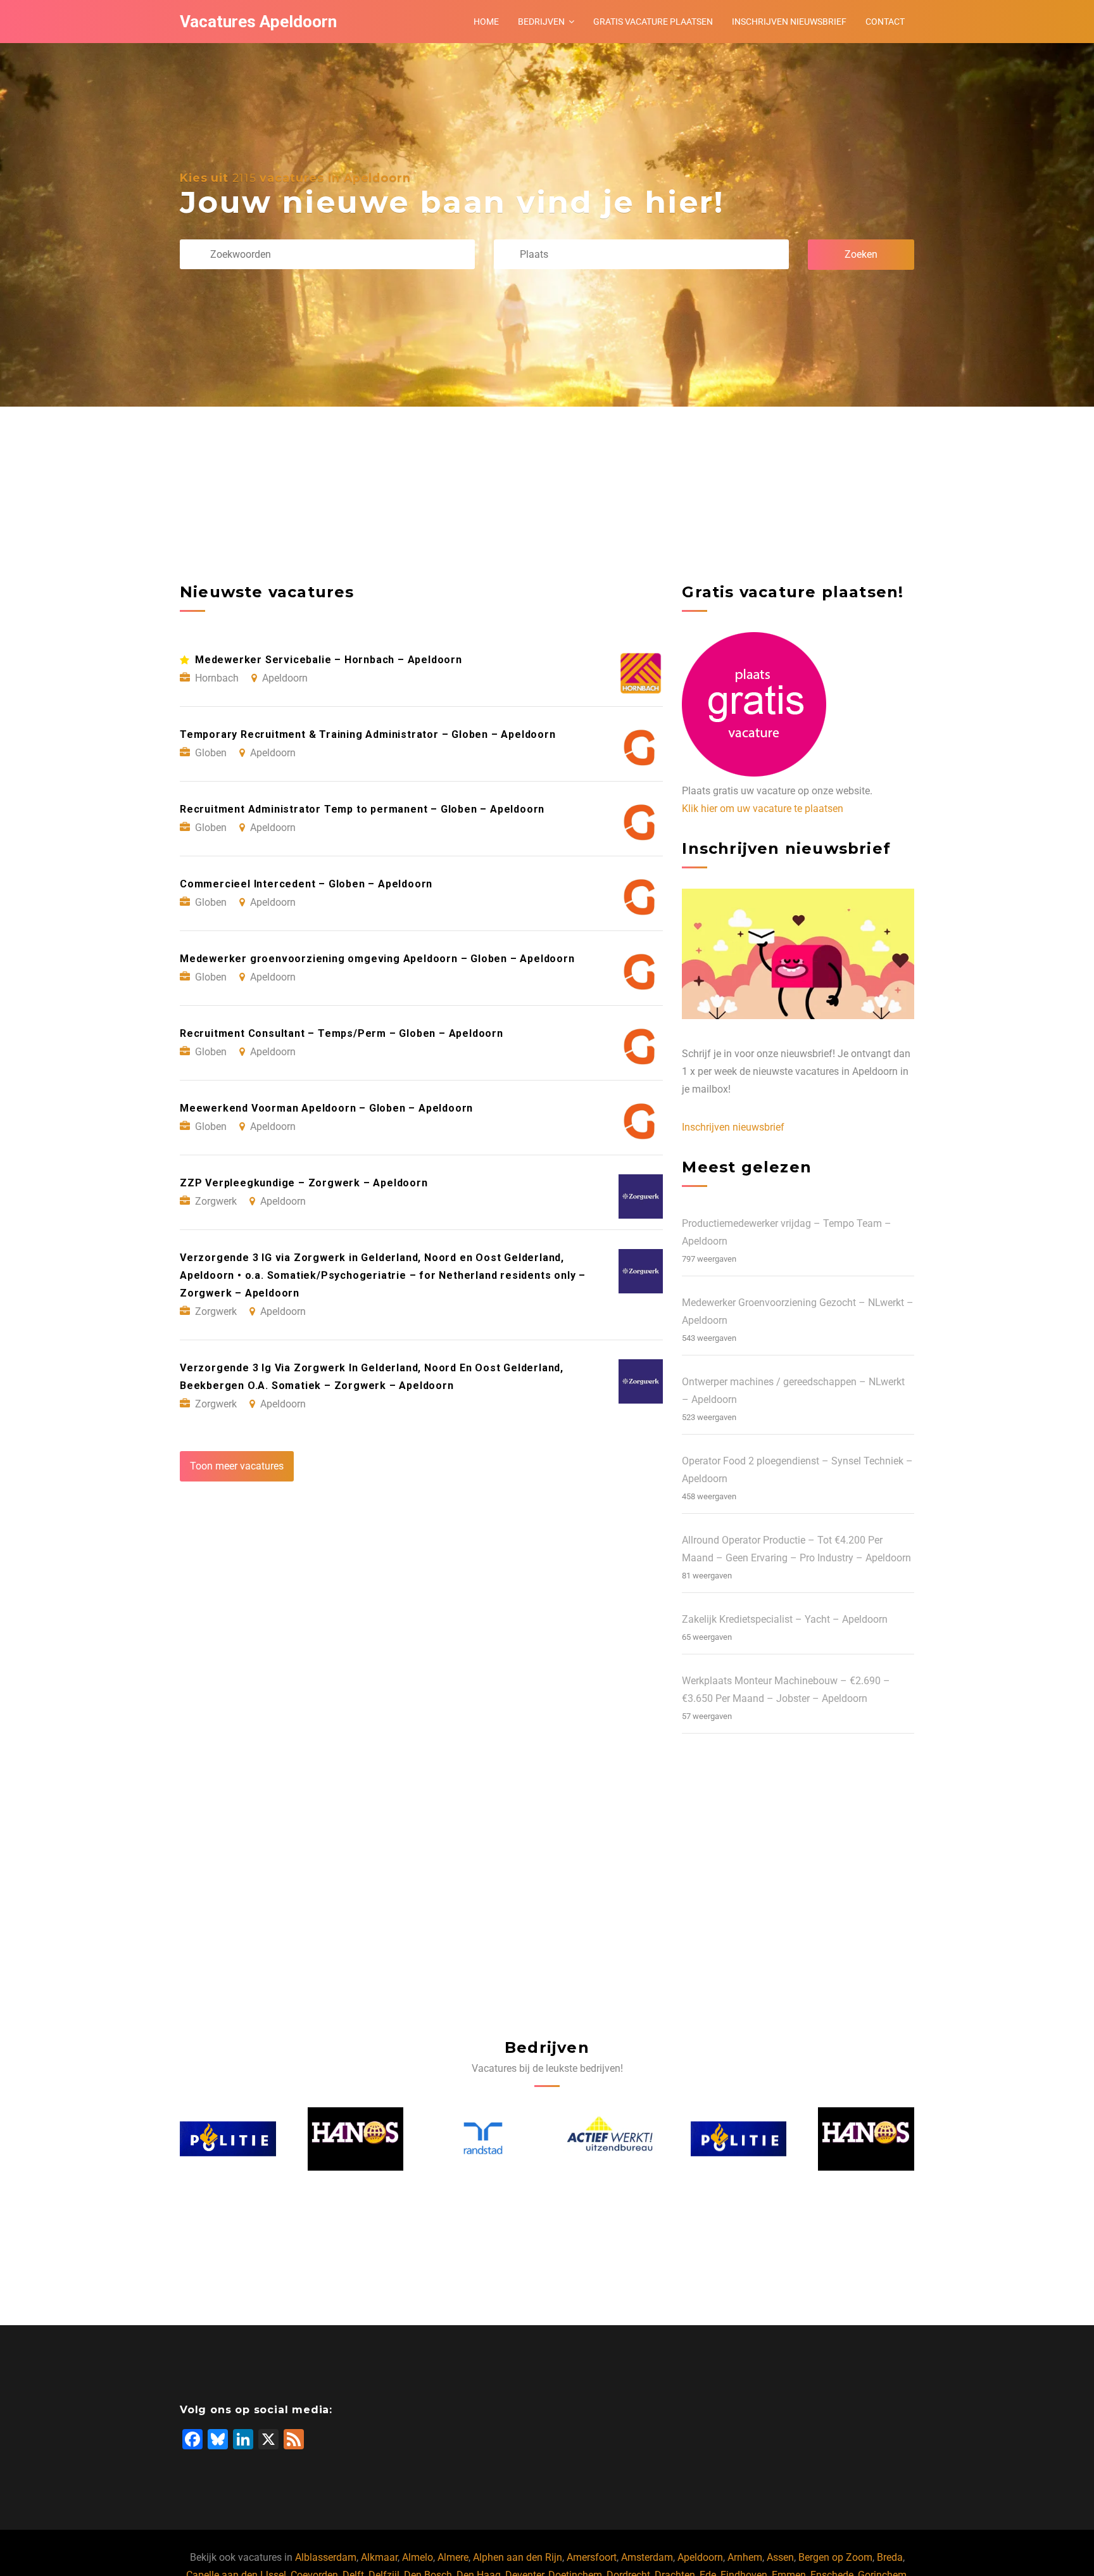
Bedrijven (541, 22)
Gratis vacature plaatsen (653, 22)
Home (486, 22)
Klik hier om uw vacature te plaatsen (763, 809)
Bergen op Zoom (835, 2557)
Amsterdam (647, 2557)
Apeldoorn (700, 2557)
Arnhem (745, 2557)
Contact (885, 22)
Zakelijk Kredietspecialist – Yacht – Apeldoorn (785, 1619)
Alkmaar (379, 2557)
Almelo (418, 2557)
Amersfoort (592, 2557)
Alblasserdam (326, 2557)
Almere (453, 2557)
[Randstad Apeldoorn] (356, 2139)
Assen (780, 2557)
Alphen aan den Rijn (518, 2557)
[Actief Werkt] (484, 2139)
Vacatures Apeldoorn (258, 22)
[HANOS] (229, 2139)
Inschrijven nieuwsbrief (789, 22)
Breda (890, 2557)
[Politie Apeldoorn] (612, 2139)
